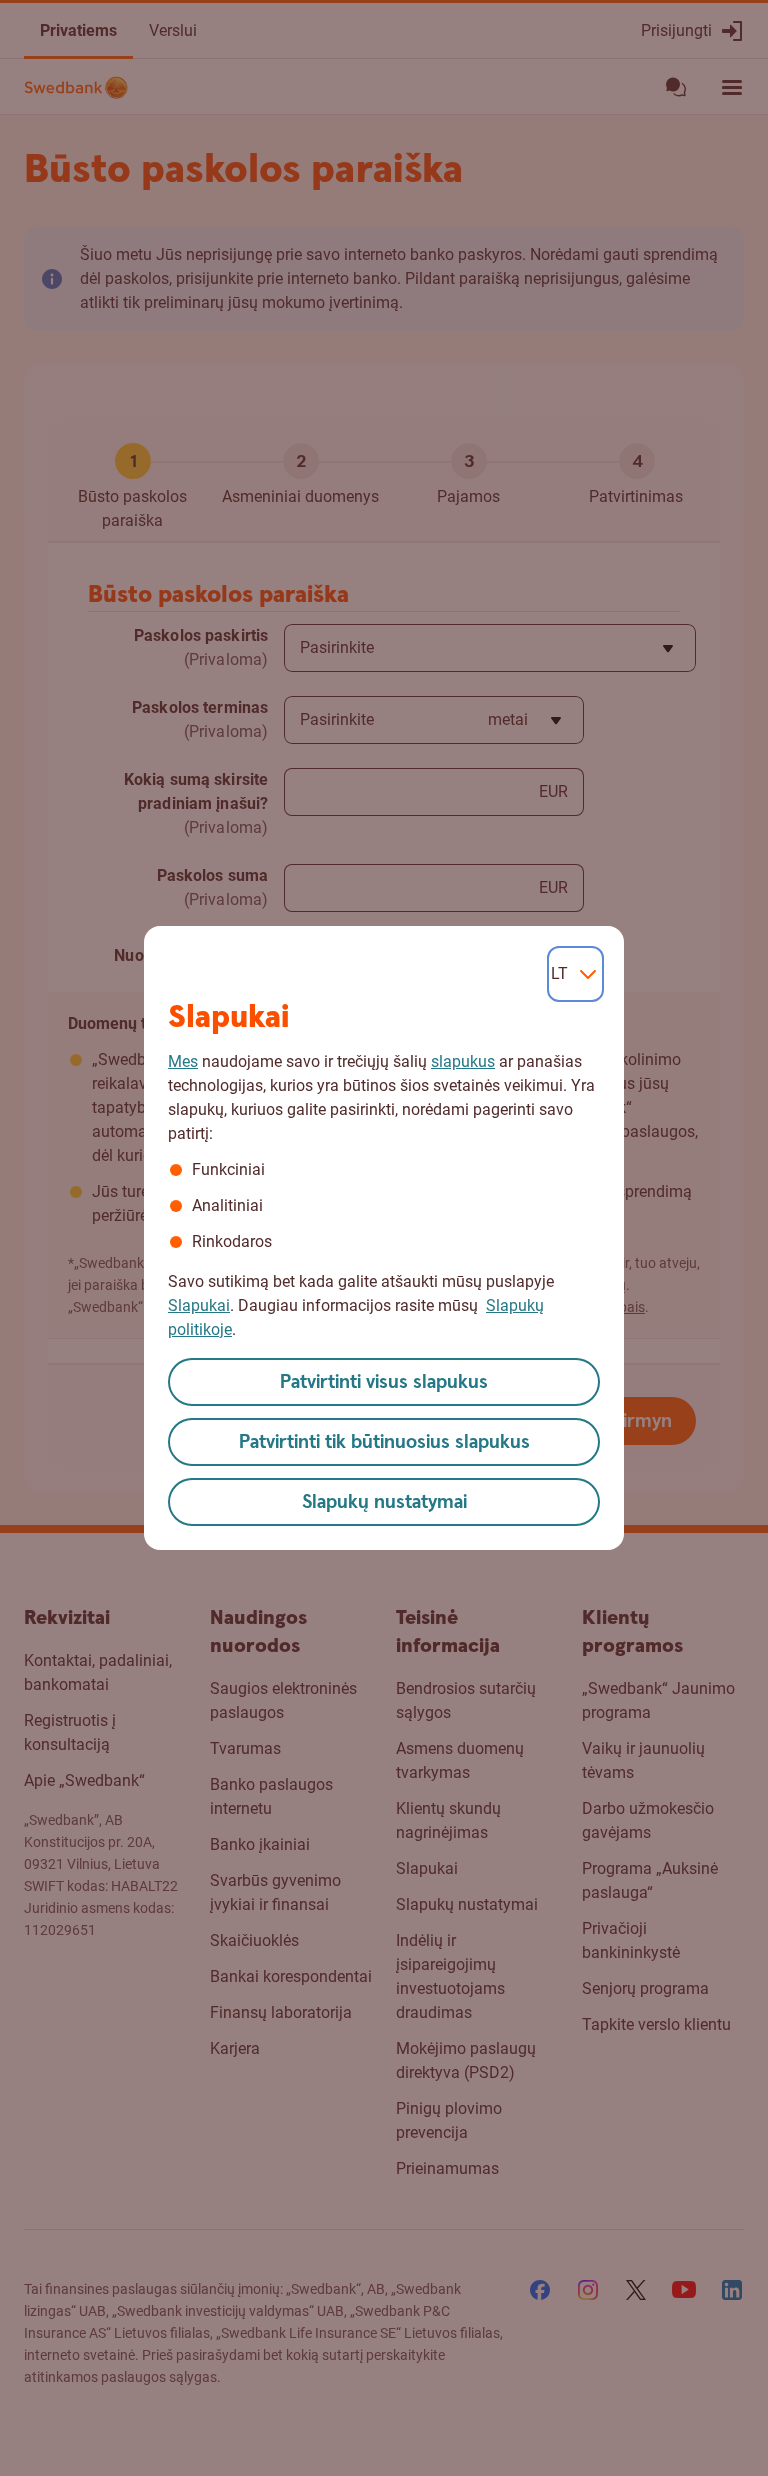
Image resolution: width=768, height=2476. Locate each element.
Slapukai (199, 1305)
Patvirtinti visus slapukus (384, 1382)
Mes (183, 1061)
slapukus (463, 1061)
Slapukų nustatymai (384, 1502)
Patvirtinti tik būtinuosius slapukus (384, 1442)
